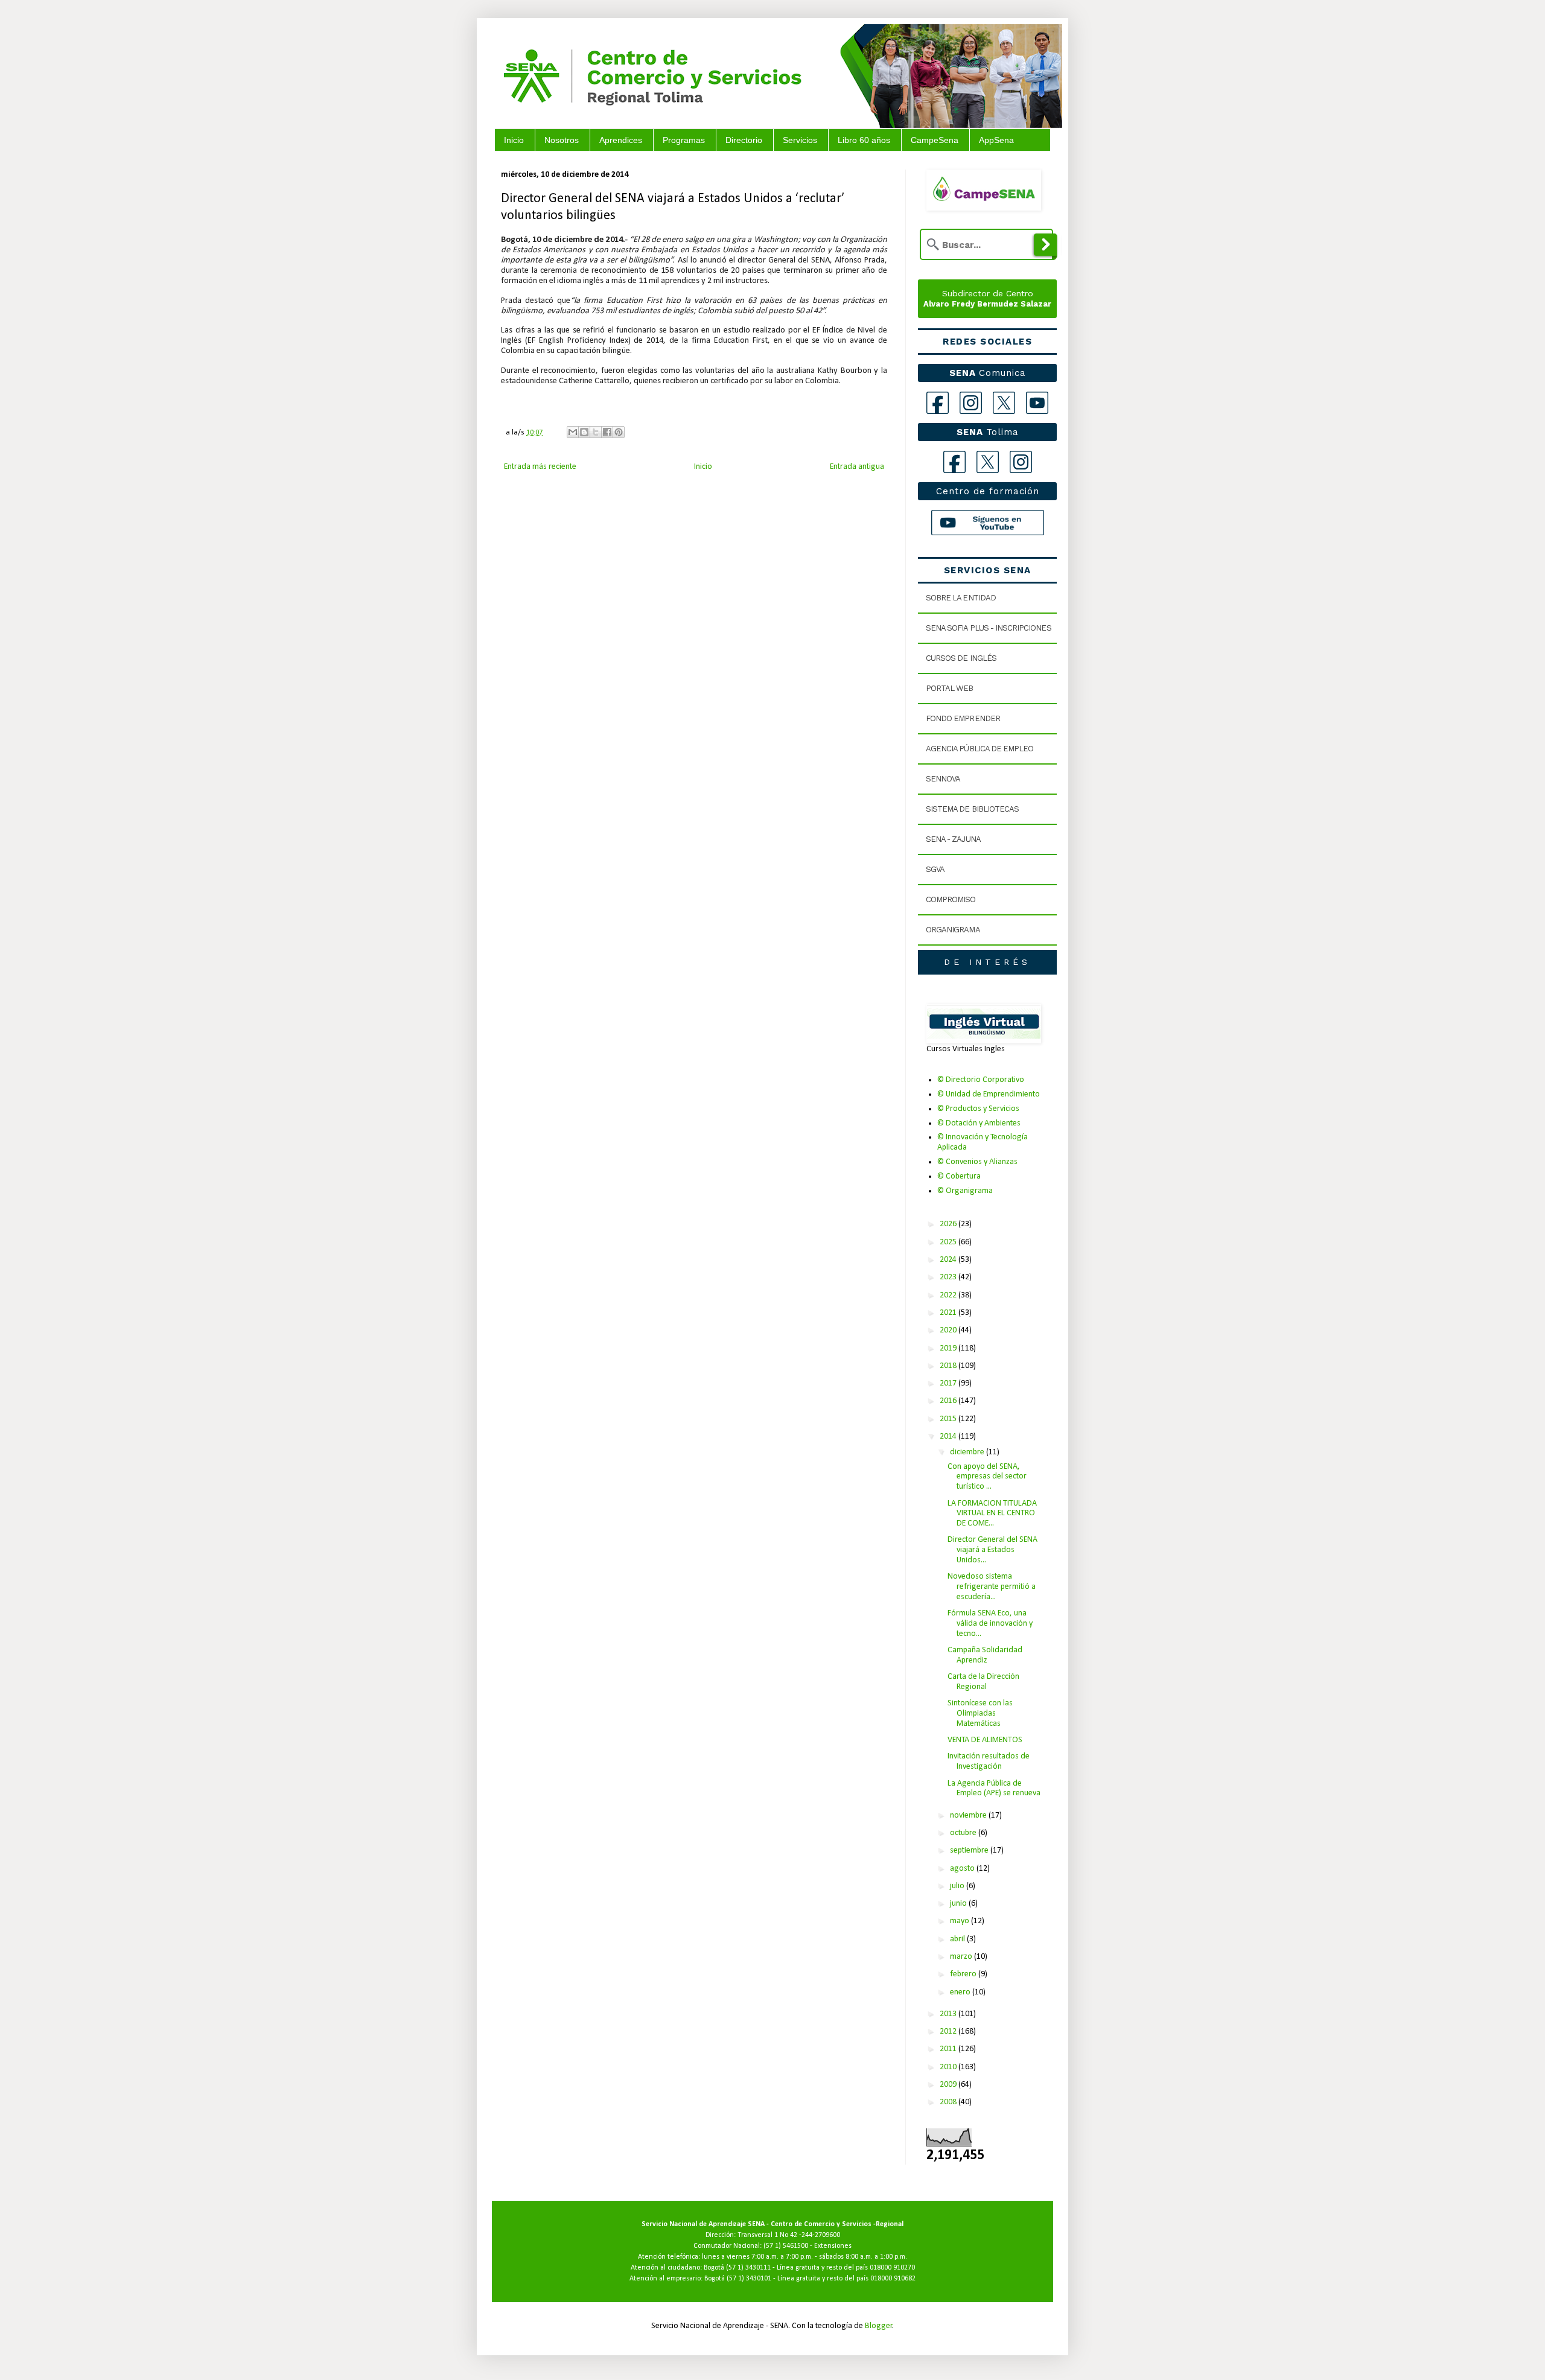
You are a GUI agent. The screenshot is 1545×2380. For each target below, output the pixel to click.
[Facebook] (938, 403)
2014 (949, 1437)
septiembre (970, 1850)
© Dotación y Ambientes (979, 1123)
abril (958, 1939)
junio (959, 1904)
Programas (684, 140)
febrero (964, 1974)
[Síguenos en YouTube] (988, 523)
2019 (949, 1348)
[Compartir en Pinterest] (619, 432)
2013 (949, 2014)
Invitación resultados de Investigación (989, 1761)
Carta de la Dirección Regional (983, 1682)
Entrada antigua (857, 467)
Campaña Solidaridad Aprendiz (985, 1655)
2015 (949, 1419)
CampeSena (935, 140)
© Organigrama (965, 1191)
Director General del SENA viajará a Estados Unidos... (992, 1550)
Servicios (800, 140)
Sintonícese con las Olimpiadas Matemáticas (980, 1713)
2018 (949, 1366)
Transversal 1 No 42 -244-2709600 (789, 2235)
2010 (949, 2067)
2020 (949, 1330)
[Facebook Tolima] (954, 462)
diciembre (968, 1452)
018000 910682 (893, 2279)
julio (958, 1886)
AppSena (996, 140)
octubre (964, 1833)
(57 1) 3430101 (749, 2279)
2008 (949, 2102)
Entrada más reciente (540, 467)
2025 (949, 1242)
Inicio (514, 140)
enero (961, 1992)
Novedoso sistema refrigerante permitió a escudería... (992, 1587)
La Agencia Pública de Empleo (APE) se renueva (994, 1789)
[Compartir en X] (596, 432)
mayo (960, 1921)
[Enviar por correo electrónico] (573, 432)
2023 (949, 1277)
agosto (963, 1869)
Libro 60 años (864, 140)
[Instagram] (971, 403)
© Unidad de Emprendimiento (989, 1094)
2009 (949, 2085)
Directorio (744, 140)
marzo (962, 1957)
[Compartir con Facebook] (607, 432)
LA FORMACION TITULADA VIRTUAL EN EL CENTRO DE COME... (992, 1514)
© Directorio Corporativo (981, 1080)
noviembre (969, 1815)
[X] (1004, 403)
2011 (949, 2049)
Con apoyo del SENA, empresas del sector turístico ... (987, 1477)
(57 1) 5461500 (786, 2246)
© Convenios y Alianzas (977, 1162)
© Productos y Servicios (978, 1109)
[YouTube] (1037, 403)
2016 (949, 1401)
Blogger (879, 2326)
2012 (949, 2032)
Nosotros (562, 140)
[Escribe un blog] (584, 432)
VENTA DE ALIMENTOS (985, 1740)
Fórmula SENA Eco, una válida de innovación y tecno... (990, 1624)
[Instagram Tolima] (1021, 462)
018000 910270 (892, 2268)
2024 (949, 1260)
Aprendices (621, 140)
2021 (949, 1313)
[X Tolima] (988, 462)
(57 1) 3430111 (748, 2268)
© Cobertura (959, 1176)
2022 (949, 1295)
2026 (949, 1224)
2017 (949, 1383)
